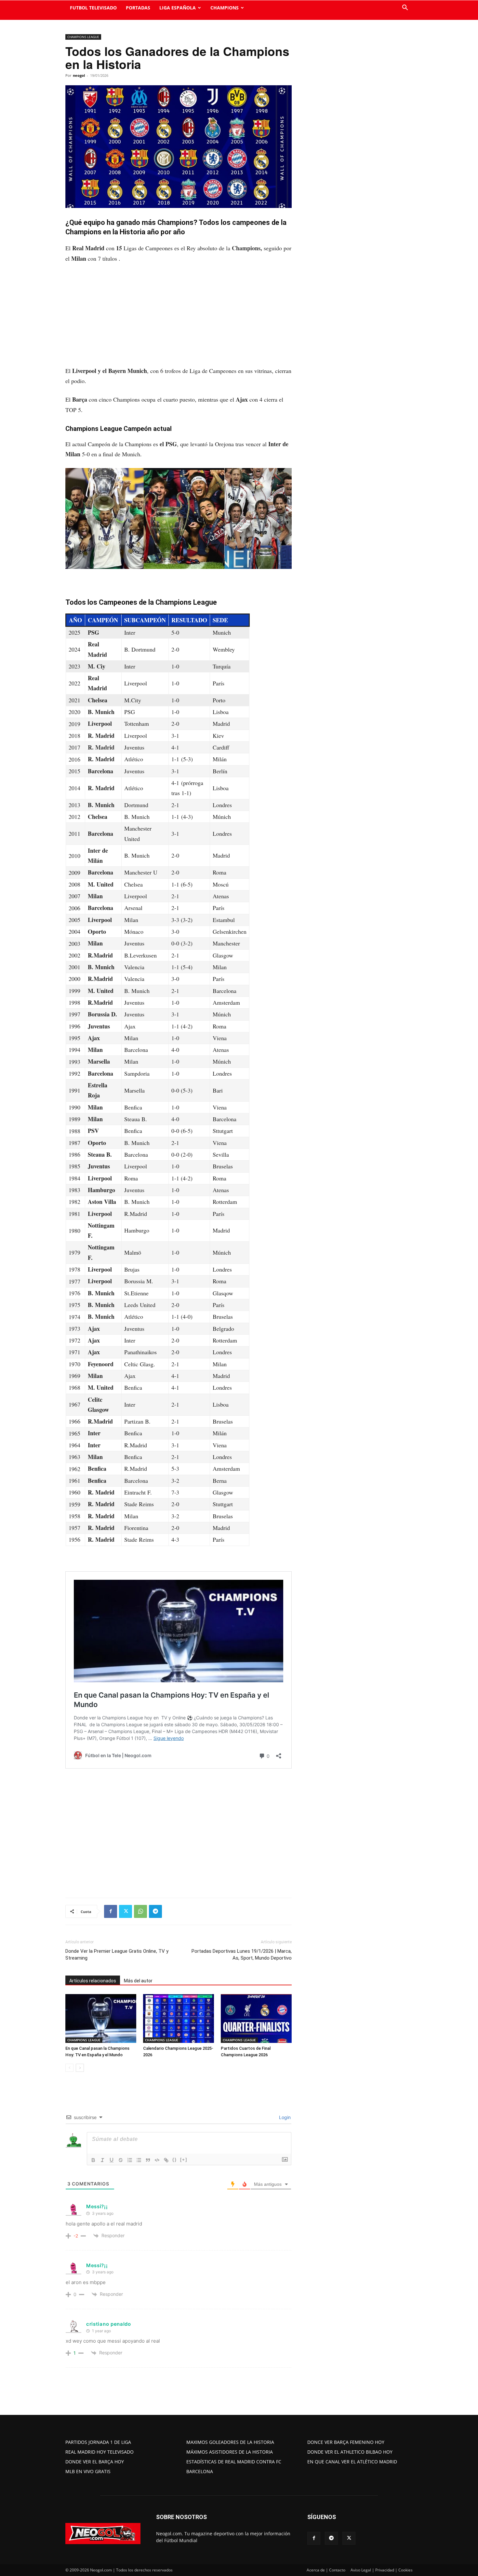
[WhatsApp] (140, 1911)
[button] (405, 8)
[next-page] (80, 2068)
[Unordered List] (139, 2160)
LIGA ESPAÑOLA (178, 8)
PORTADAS (138, 8)
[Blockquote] (148, 2160)
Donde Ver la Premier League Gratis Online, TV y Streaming (117, 1955)
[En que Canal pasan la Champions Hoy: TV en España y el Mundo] (101, 2018)
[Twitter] (126, 1911)
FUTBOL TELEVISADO (93, 8)
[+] (184, 2160)
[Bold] (93, 2160)
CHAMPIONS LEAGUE (83, 37)
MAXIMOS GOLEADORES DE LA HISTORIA (230, 2442)
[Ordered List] (130, 2160)
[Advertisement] (179, 318)
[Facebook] (111, 1911)
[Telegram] (155, 1911)
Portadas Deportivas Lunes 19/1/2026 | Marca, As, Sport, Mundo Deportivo (242, 1955)
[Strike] (121, 2160)
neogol (79, 75)
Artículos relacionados (93, 1981)
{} (175, 2160)
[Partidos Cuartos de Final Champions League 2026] (256, 2018)
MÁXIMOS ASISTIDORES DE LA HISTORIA (230, 2452)
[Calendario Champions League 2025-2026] (179, 2018)
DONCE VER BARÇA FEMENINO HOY (346, 2442)
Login (284, 2117)
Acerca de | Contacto (326, 2570)
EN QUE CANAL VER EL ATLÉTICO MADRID (352, 2462)
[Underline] (112, 2160)
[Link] (166, 2160)
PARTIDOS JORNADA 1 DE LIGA (98, 2442)
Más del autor (138, 1981)
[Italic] (102, 2160)
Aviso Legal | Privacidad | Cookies (382, 2570)
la (243, 248)
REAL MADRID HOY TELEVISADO (100, 2452)
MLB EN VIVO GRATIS (88, 2471)
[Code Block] (157, 2160)
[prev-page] (69, 2068)
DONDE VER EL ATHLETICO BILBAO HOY (350, 2452)
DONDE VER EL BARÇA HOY (95, 2462)
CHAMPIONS (225, 8)
